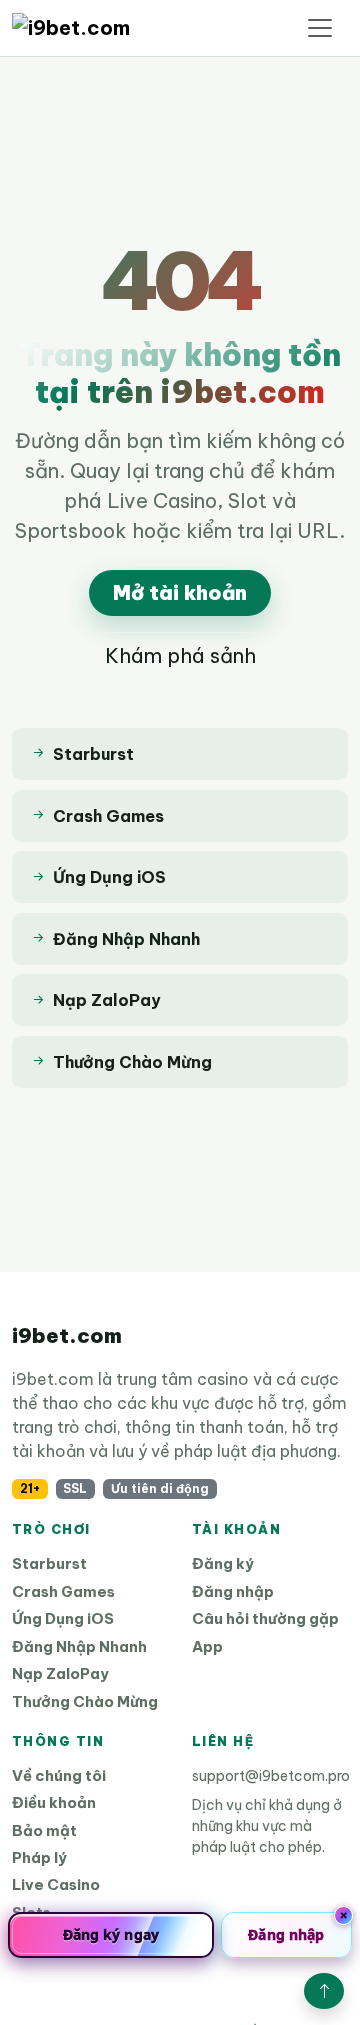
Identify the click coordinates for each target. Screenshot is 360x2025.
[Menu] (320, 28)
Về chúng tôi (59, 1775)
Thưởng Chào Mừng (85, 1701)
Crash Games (63, 1591)
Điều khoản (54, 1802)
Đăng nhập (233, 1591)
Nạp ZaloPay (60, 1673)
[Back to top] (324, 1991)
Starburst (49, 1563)
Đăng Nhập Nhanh (79, 1646)
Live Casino (56, 1884)
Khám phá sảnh (180, 655)
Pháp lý (39, 1857)
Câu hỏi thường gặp (265, 1618)
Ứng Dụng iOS (63, 1618)
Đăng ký (223, 1563)
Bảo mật (44, 1830)
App (207, 1646)
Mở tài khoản (180, 592)
